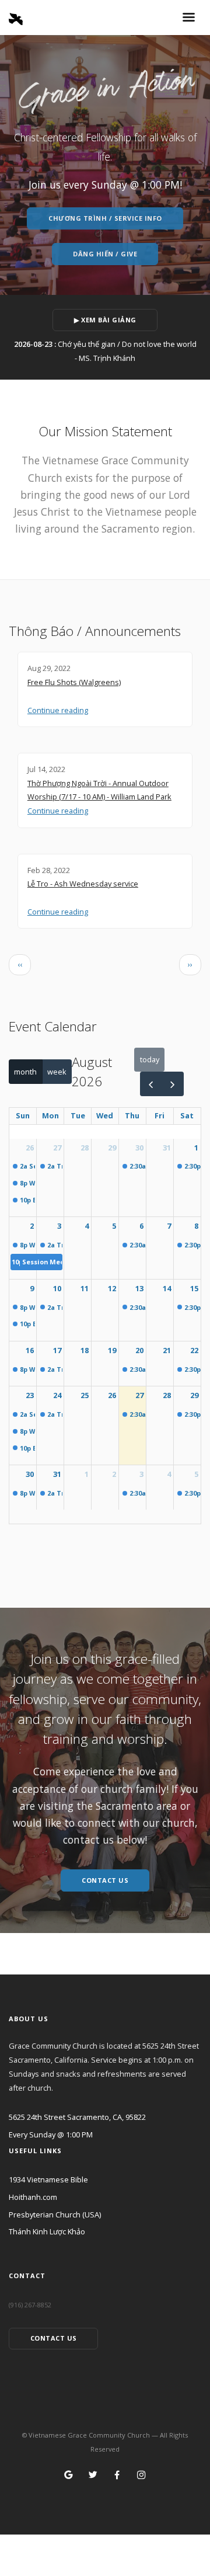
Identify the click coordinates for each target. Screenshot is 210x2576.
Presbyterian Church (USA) (55, 2215)
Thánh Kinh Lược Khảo (47, 2231)
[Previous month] (151, 1084)
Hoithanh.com (33, 2197)
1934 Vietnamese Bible (48, 2179)
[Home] (16, 16)
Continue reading (58, 710)
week (57, 1072)
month (25, 1072)
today (150, 1059)
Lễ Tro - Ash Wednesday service (83, 884)
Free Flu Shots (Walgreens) (74, 682)
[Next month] (173, 1084)
